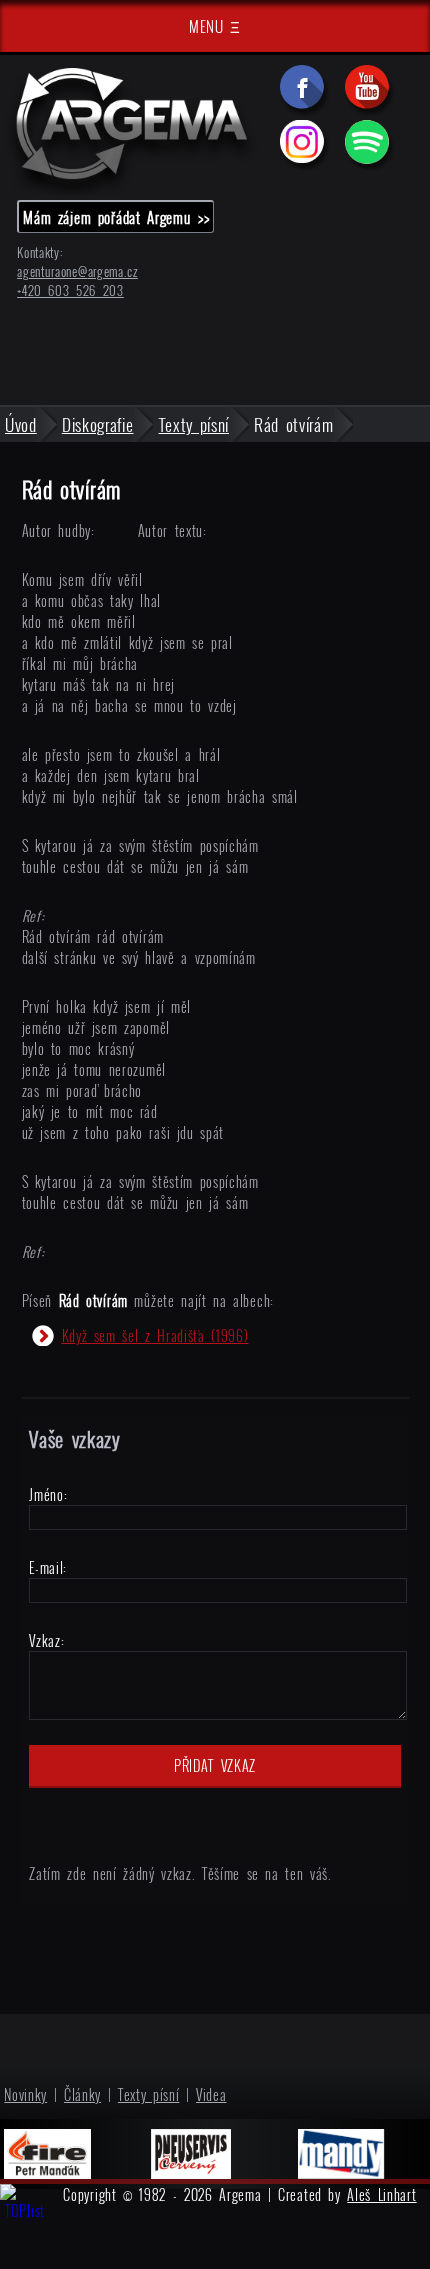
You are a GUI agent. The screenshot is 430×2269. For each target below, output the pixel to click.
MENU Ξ (215, 26)
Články (82, 2094)
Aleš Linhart (381, 2194)
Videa (211, 2094)
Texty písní (149, 2094)
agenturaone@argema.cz (77, 271)
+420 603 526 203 (70, 290)
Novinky (25, 2094)
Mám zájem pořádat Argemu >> (116, 217)
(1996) (155, 1335)
